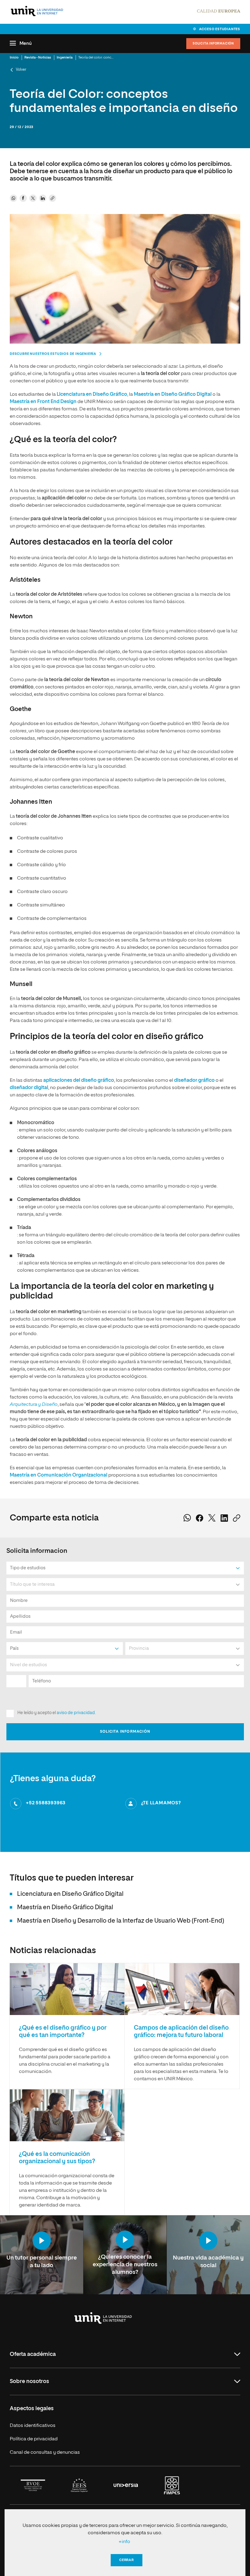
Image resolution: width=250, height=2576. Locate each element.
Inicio (14, 57)
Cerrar (127, 2560)
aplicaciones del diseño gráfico (79, 1081)
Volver (21, 70)
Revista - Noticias (38, 57)
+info (124, 2542)
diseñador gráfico (194, 1081)
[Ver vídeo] (42, 2241)
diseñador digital (29, 1088)
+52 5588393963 (46, 1803)
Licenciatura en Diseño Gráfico (92, 395)
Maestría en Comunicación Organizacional (59, 1475)
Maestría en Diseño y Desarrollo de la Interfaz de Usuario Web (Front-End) (121, 1921)
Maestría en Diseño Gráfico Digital (173, 395)
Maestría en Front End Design (43, 402)
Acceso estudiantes (220, 29)
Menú (26, 43)
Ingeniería (65, 57)
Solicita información (213, 44)
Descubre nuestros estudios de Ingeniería (53, 354)
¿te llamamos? (161, 1803)
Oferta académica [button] (33, 2354)
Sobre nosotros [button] (29, 2381)
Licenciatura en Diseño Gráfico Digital (70, 1894)
